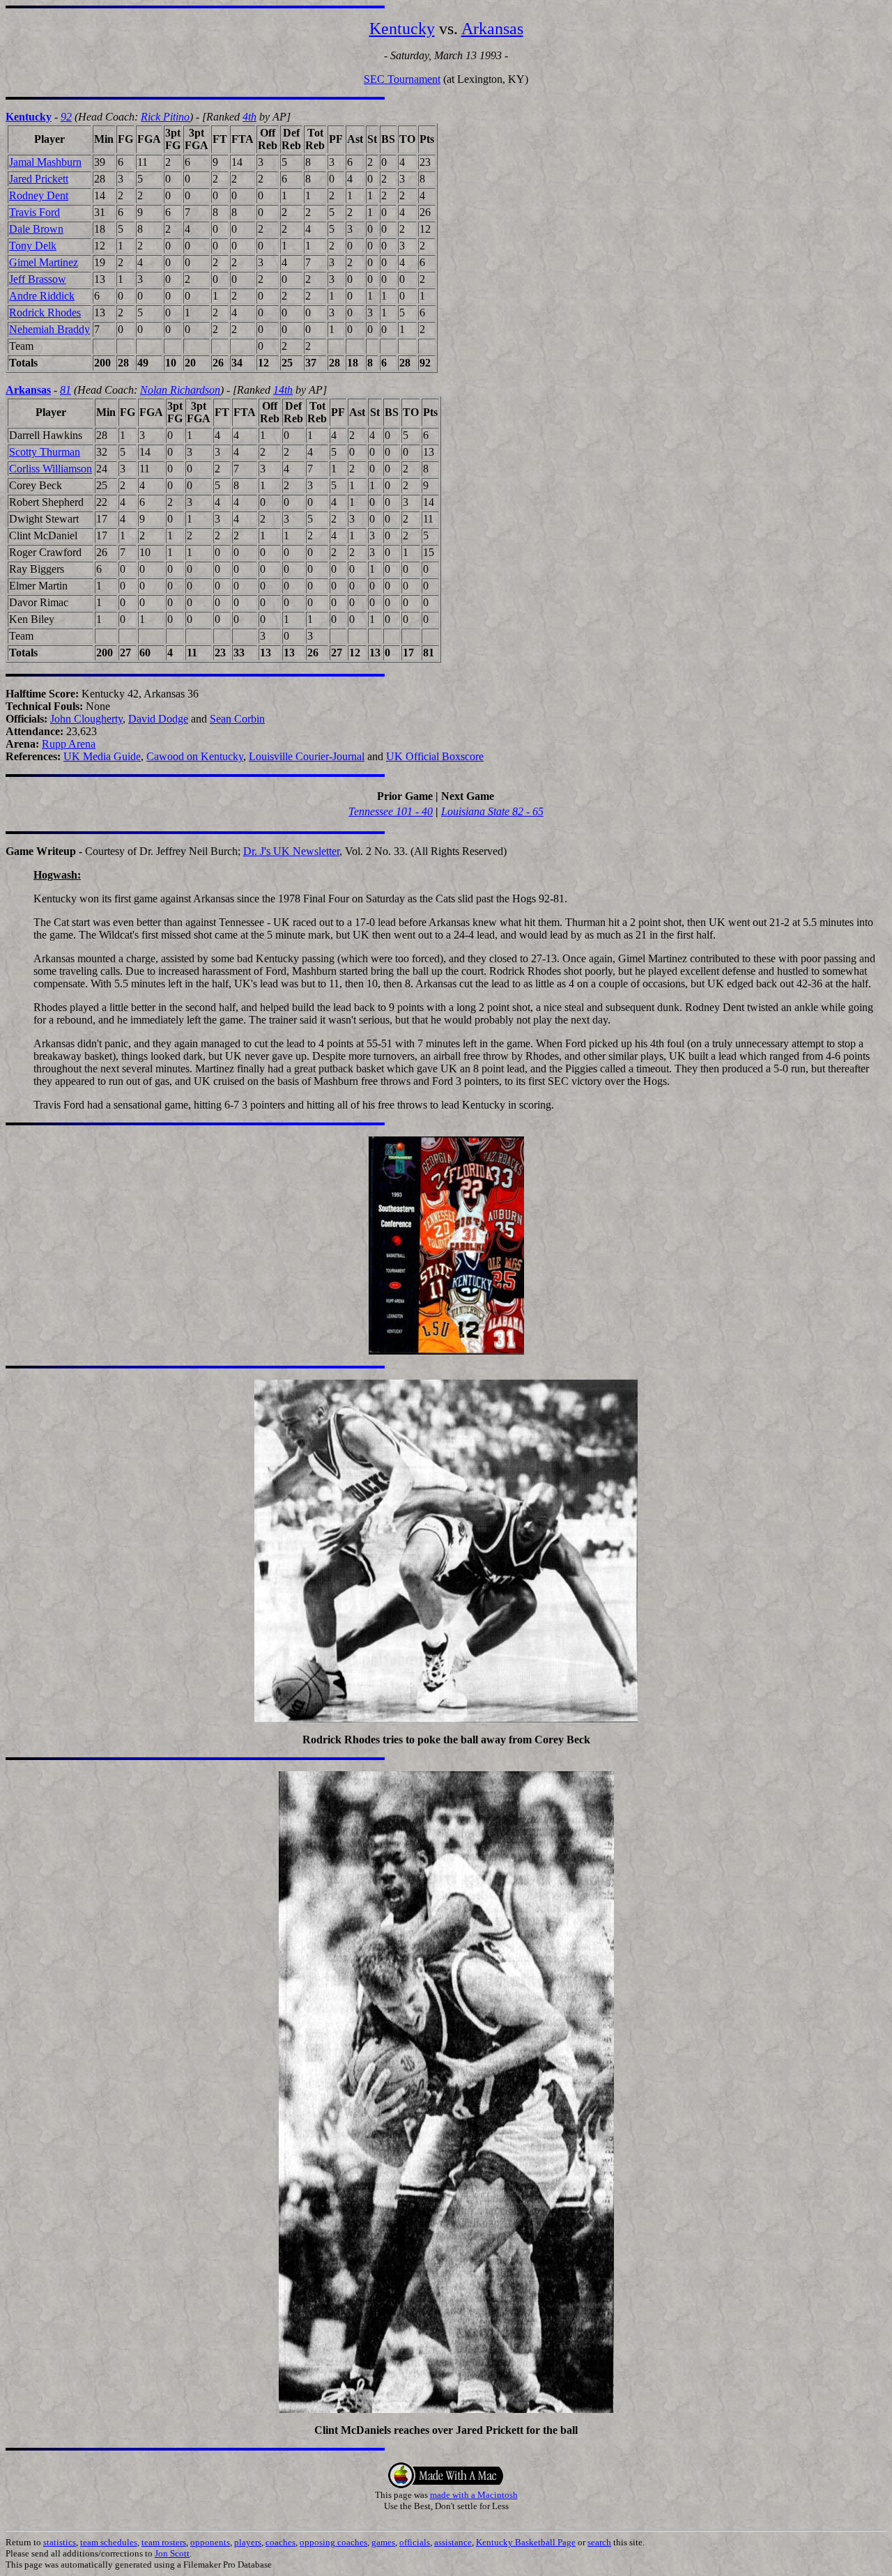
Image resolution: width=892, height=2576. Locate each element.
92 (66, 117)
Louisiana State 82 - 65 (492, 811)
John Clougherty (86, 719)
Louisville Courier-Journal (307, 756)
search (599, 2542)
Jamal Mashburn (45, 162)
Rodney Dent (39, 195)
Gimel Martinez (44, 262)
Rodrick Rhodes (45, 313)
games (383, 2542)
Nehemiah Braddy (49, 329)
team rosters (164, 2542)
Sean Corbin (237, 719)
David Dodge (158, 719)
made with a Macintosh (474, 2495)
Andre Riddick (42, 296)
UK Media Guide (102, 756)
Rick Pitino (165, 117)
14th (283, 390)
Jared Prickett (39, 179)
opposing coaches (333, 2542)
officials (415, 2542)
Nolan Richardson (180, 390)
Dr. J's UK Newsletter (291, 851)
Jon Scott (172, 2553)
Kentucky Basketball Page (526, 2542)
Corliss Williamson (51, 469)
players (248, 2542)
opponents (210, 2542)
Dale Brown (36, 229)
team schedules (109, 2542)
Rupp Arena (69, 744)
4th (249, 117)
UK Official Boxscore (435, 756)
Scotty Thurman (45, 452)
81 (66, 390)
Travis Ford (34, 212)
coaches (280, 2542)
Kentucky (402, 29)
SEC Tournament (402, 79)
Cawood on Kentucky (195, 756)
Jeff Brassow (38, 279)
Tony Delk (33, 246)
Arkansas (492, 29)
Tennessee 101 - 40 (391, 811)
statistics (60, 2542)
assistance (453, 2542)
